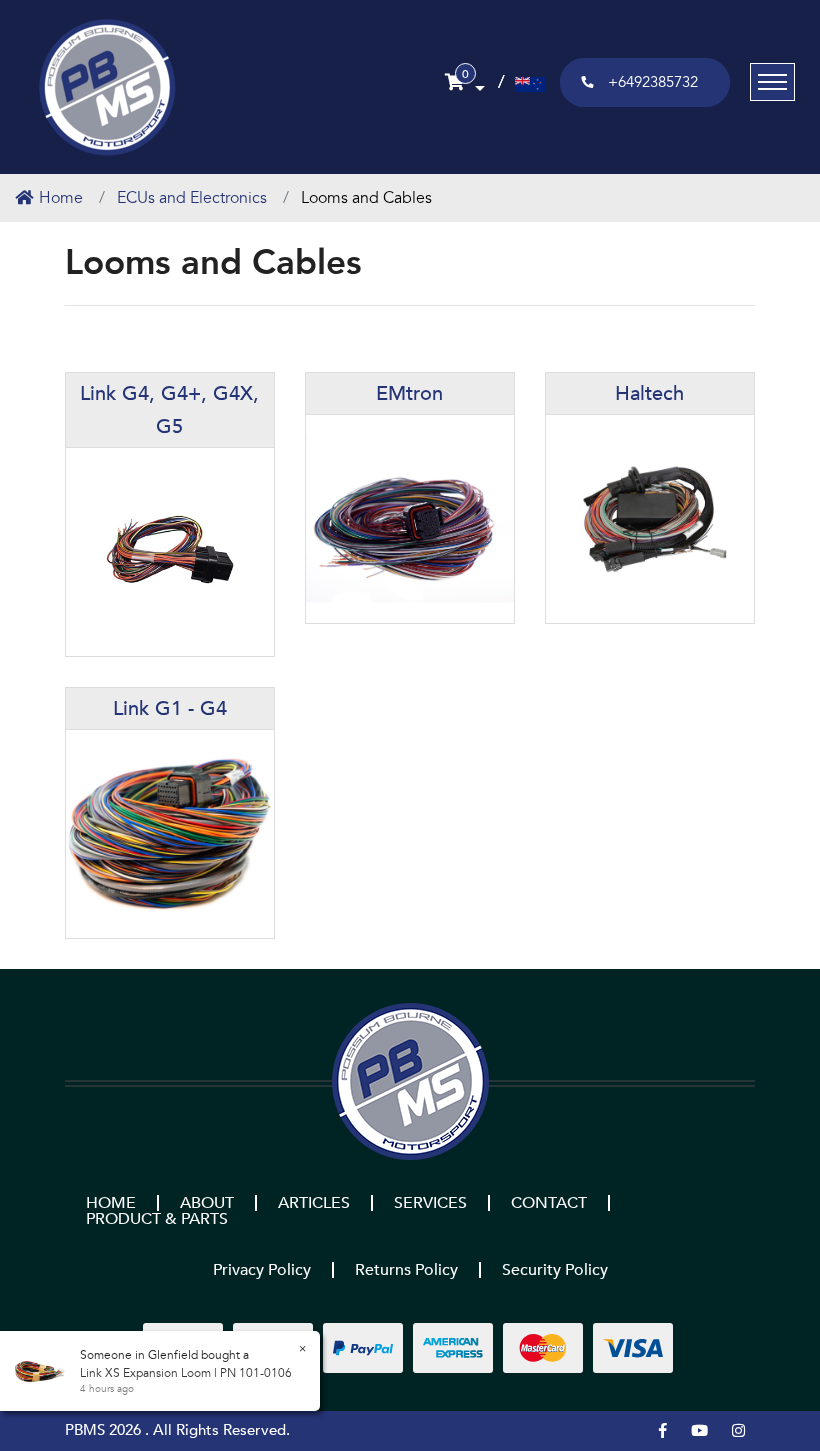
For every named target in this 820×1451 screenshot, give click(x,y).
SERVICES (430, 1203)
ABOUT (207, 1203)
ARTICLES (314, 1203)
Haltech (649, 393)
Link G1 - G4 (170, 708)
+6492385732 (653, 82)
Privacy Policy (262, 1270)
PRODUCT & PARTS (157, 1219)
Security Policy (555, 1270)
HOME (111, 1203)
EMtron (409, 393)
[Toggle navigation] (772, 82)
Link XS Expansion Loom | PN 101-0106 (186, 1373)
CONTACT (549, 1203)
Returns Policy (406, 1270)
